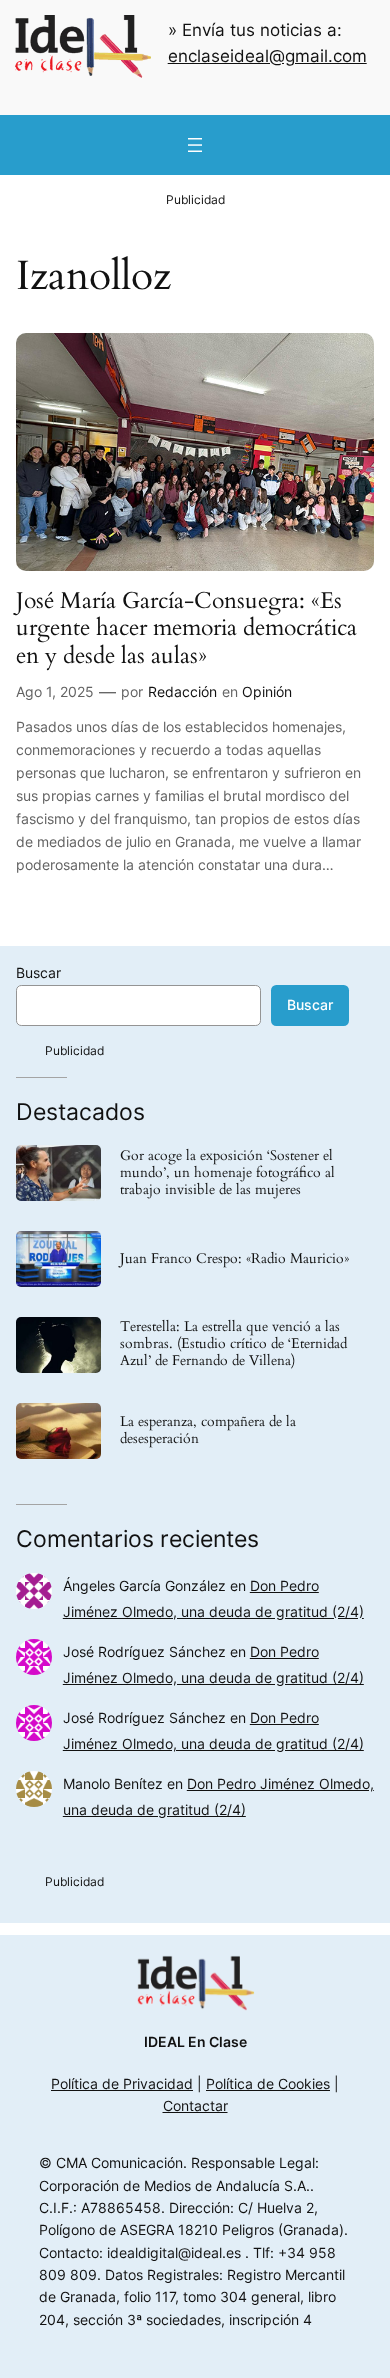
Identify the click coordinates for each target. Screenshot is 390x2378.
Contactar (195, 2105)
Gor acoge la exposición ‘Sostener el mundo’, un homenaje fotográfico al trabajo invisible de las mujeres (227, 1173)
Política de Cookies (268, 2083)
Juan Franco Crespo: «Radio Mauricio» (234, 1259)
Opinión (267, 691)
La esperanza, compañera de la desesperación (208, 1431)
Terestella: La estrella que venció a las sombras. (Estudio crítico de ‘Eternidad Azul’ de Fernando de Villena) (233, 1344)
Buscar (38, 972)
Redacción (182, 691)
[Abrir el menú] (195, 145)
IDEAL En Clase (195, 2041)
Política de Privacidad (122, 2083)
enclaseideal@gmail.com (267, 56)
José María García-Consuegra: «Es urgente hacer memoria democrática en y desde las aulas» (186, 628)
